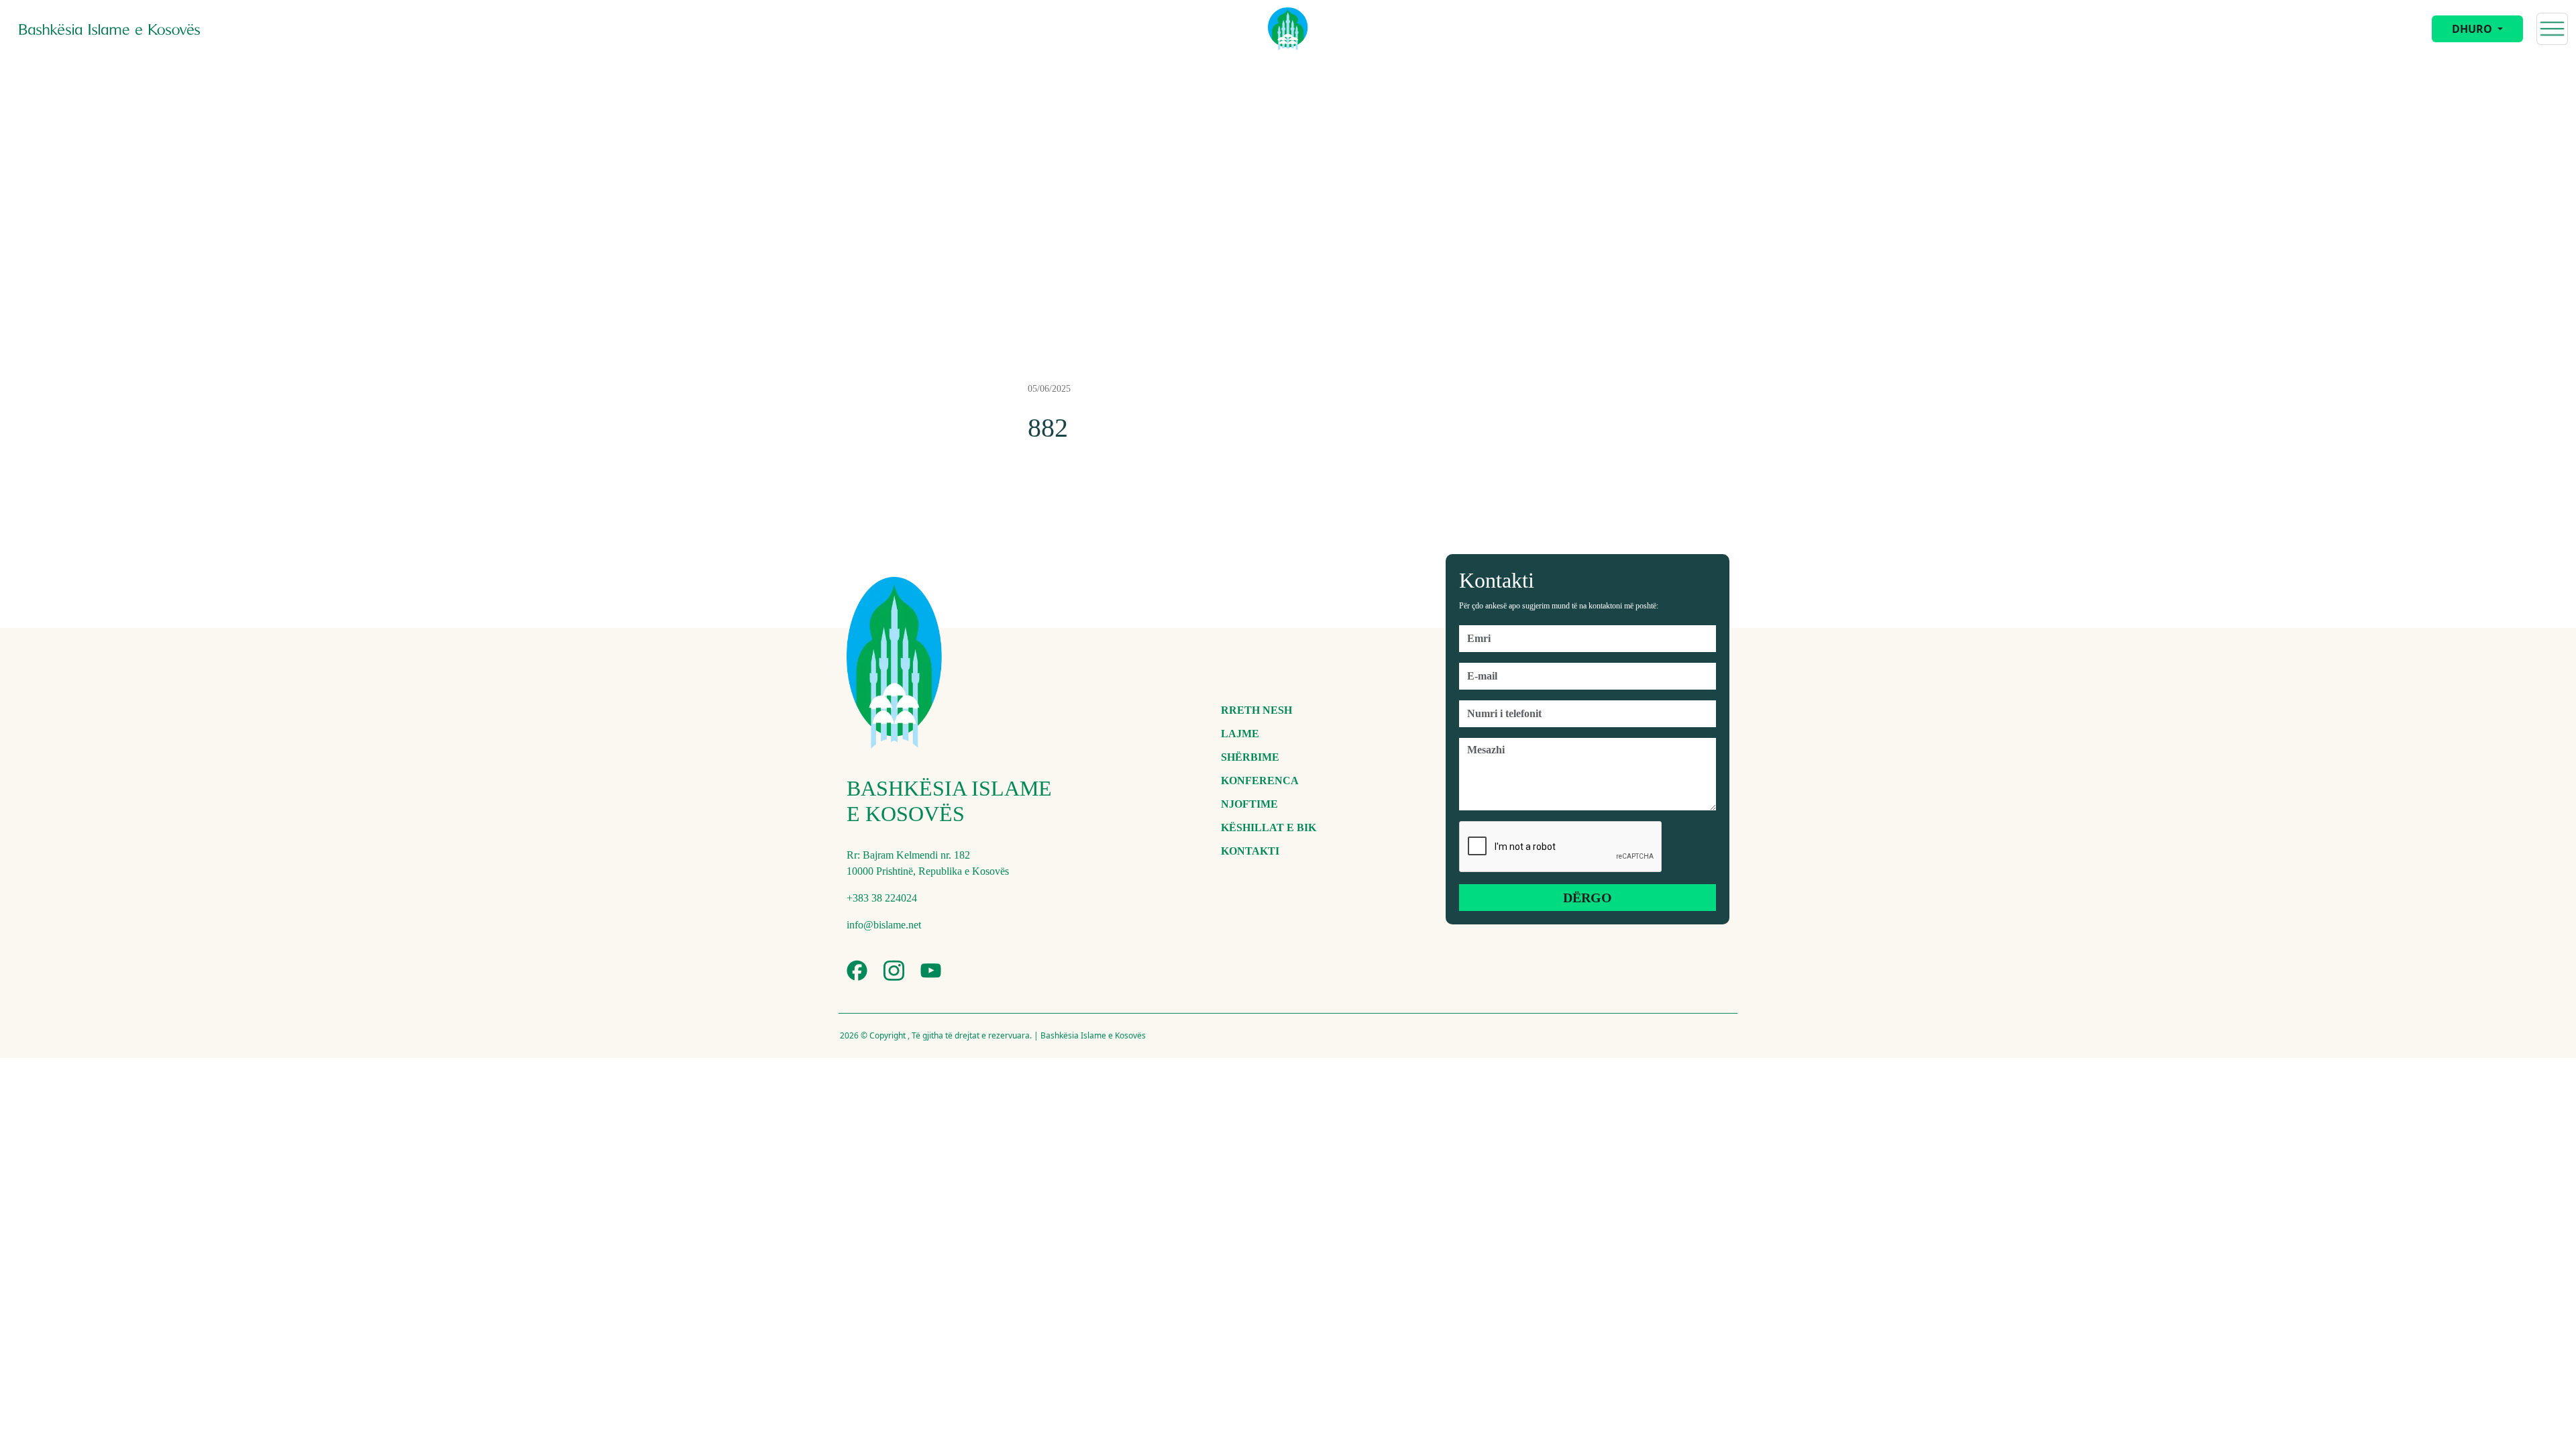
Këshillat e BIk (1269, 827)
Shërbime (1250, 757)
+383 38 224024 (882, 898)
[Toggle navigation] (2552, 29)
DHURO (2473, 29)
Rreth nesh (1256, 710)
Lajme (1240, 734)
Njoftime (1249, 804)
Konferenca (1260, 781)
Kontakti (1250, 851)
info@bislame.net (884, 925)
